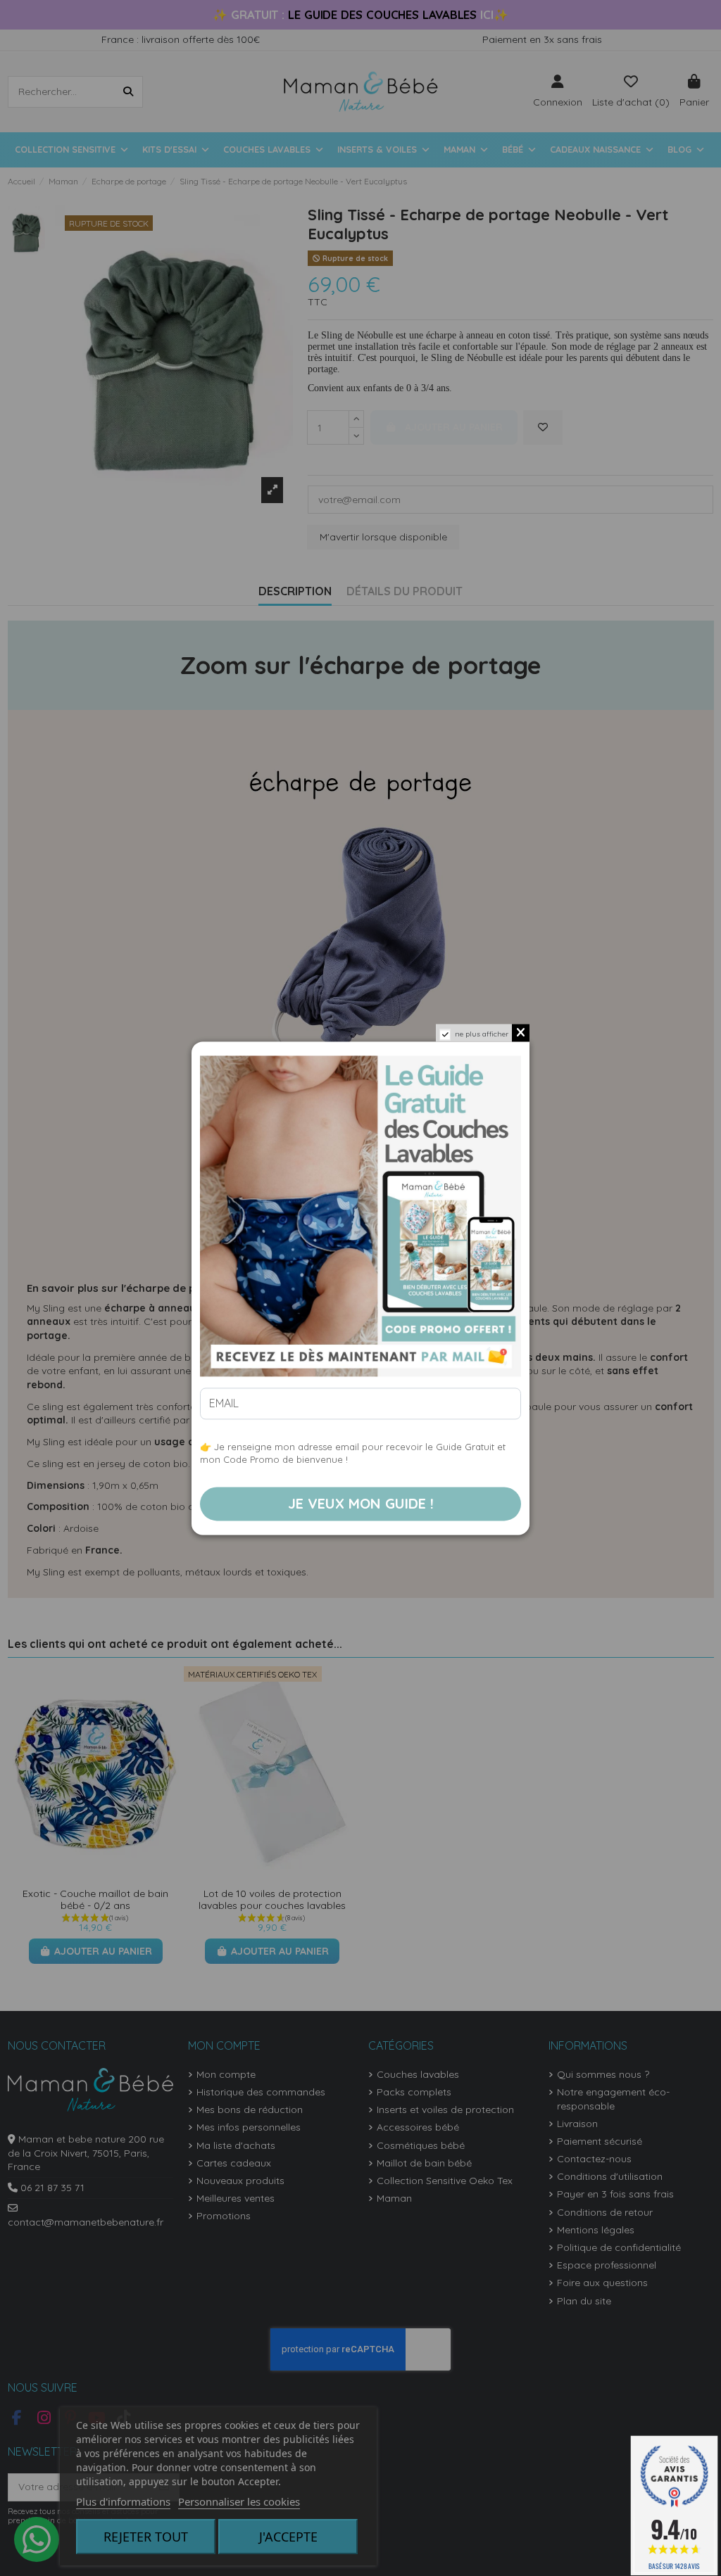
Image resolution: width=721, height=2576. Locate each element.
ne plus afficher (482, 1034)
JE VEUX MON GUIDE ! (361, 1503)
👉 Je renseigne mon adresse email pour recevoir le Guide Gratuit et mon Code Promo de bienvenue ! (353, 1453)
